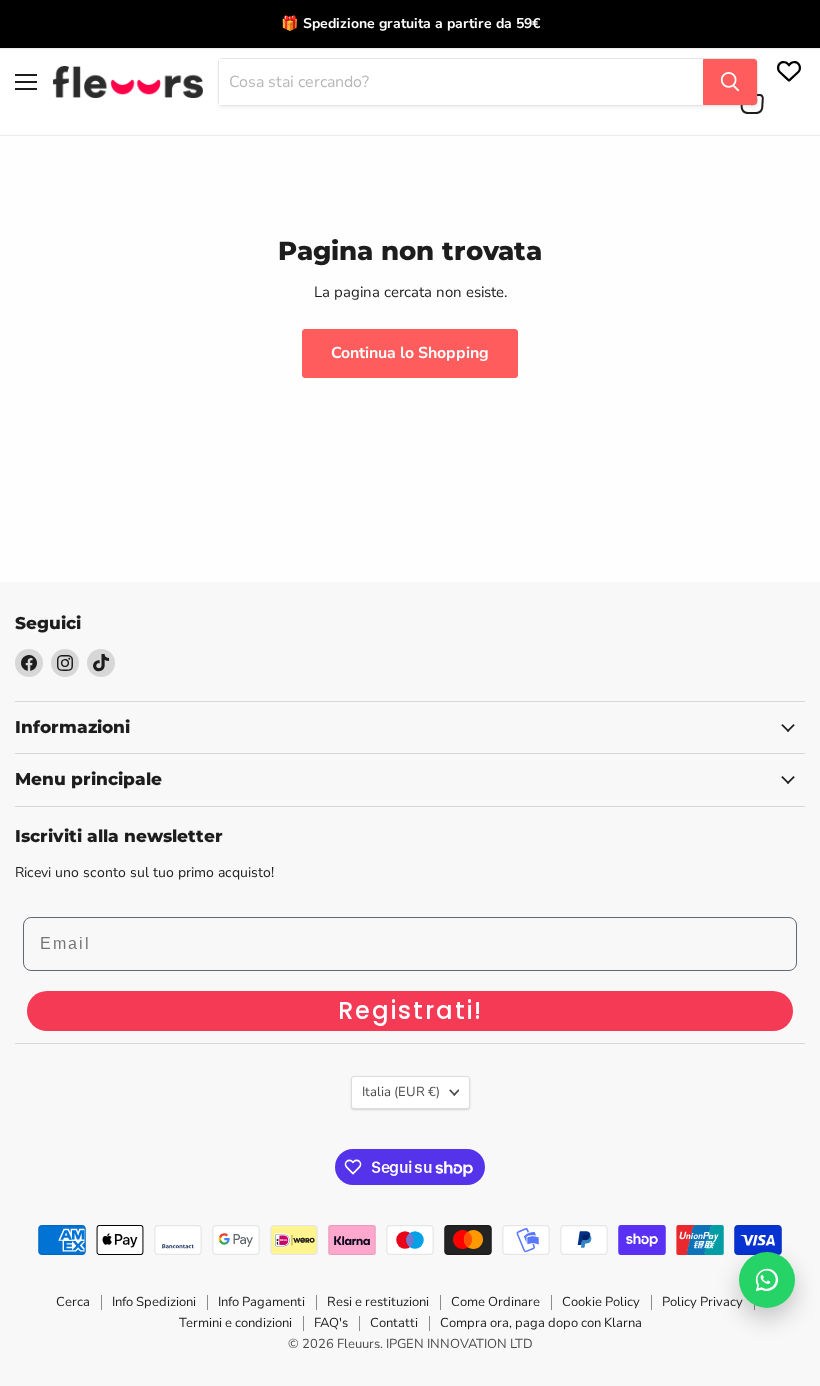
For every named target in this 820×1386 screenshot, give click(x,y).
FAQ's (331, 1323)
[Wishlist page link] (787, 69)
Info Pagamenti (261, 1302)
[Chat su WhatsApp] (767, 1280)
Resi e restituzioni (378, 1302)
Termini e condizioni (235, 1323)
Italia (401, 1092)
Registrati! (410, 1010)
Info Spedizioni (154, 1302)
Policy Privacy (702, 1302)
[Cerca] (730, 82)
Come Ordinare (495, 1302)
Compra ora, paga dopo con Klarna (541, 1323)
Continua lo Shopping (410, 353)
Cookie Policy (601, 1302)
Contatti (394, 1323)
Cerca (73, 1302)
